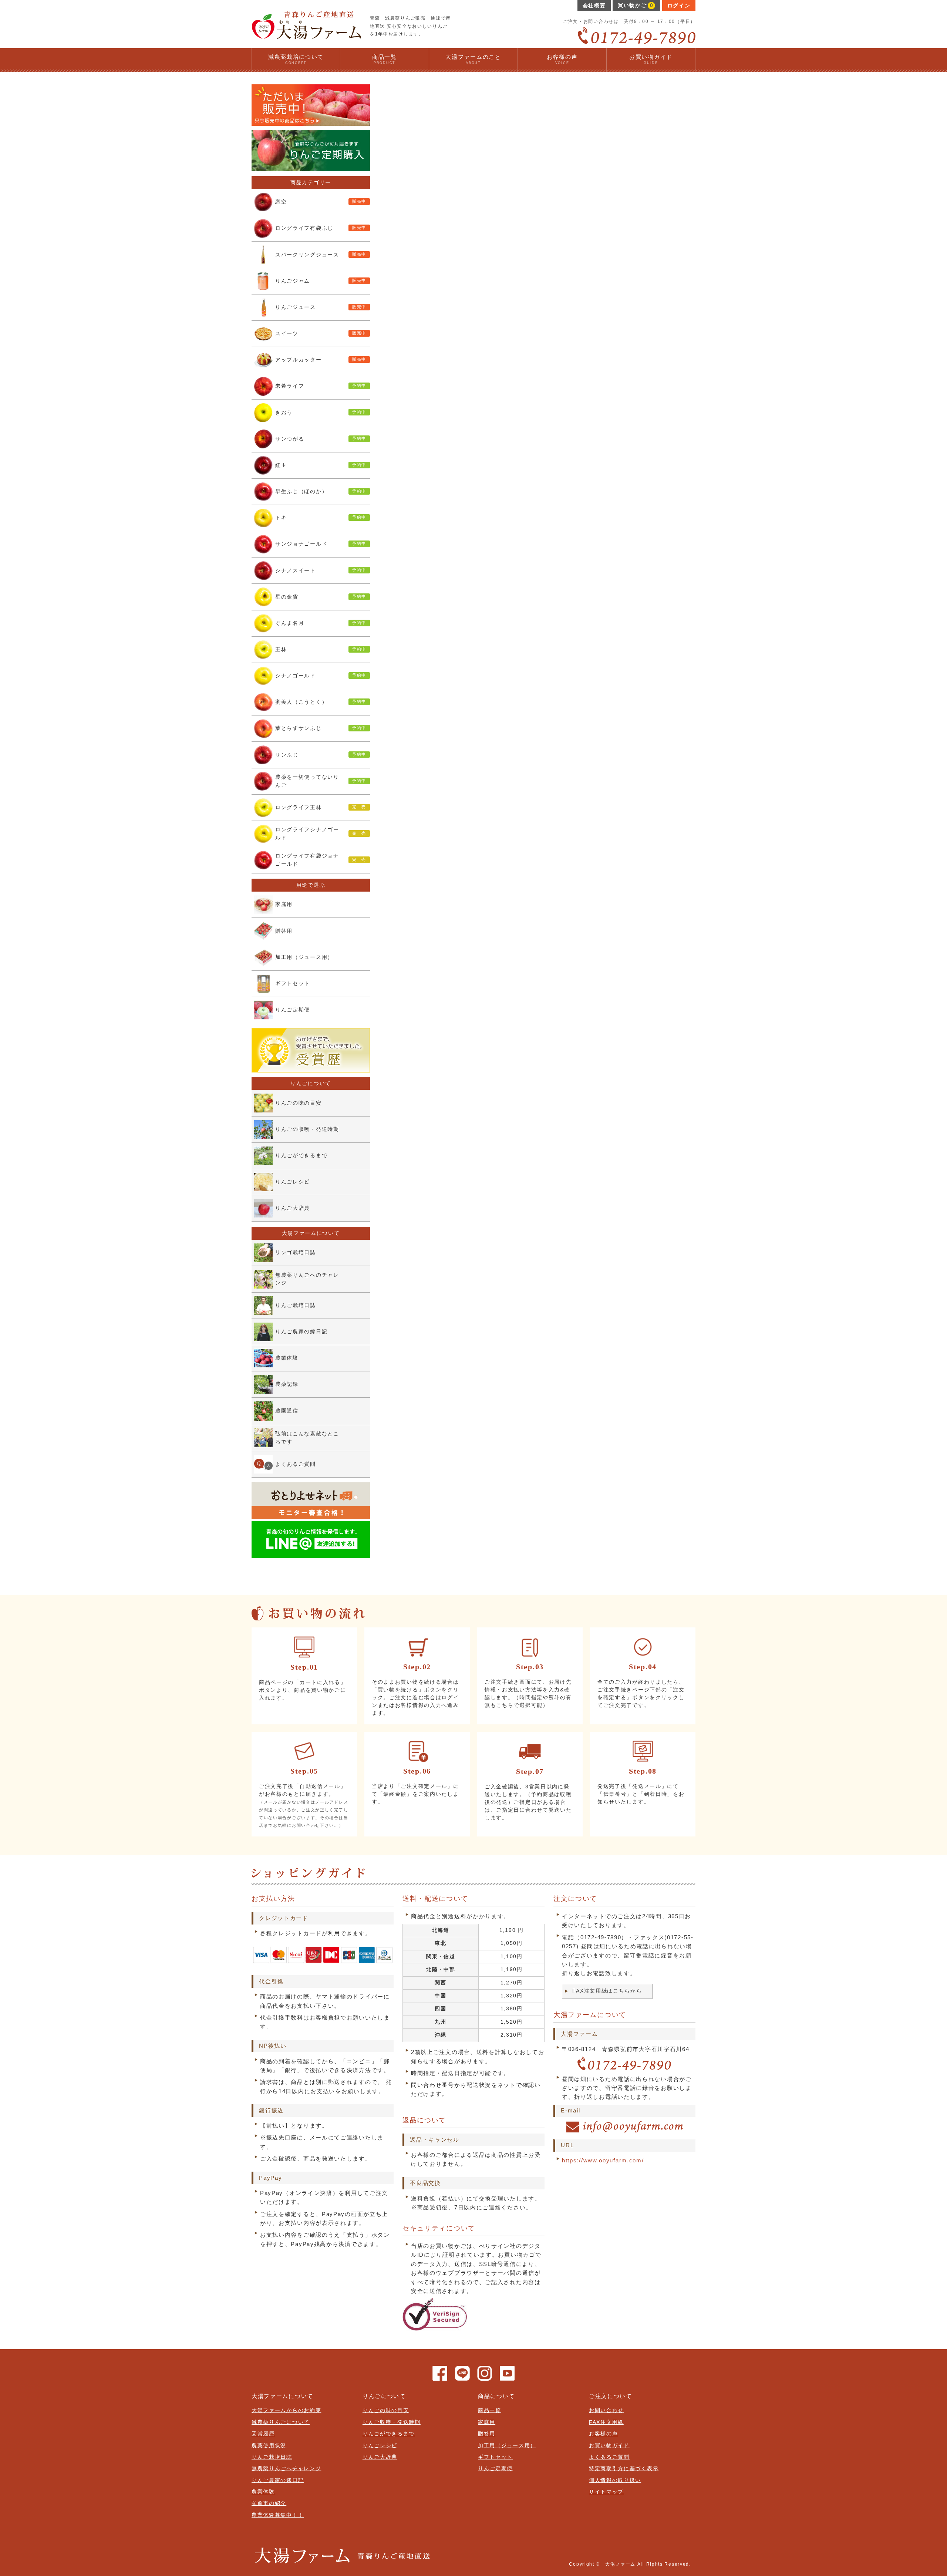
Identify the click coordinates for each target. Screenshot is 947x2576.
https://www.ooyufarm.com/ (603, 2160)
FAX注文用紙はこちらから (607, 1991)
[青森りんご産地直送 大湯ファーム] (306, 36)
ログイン (679, 6)
